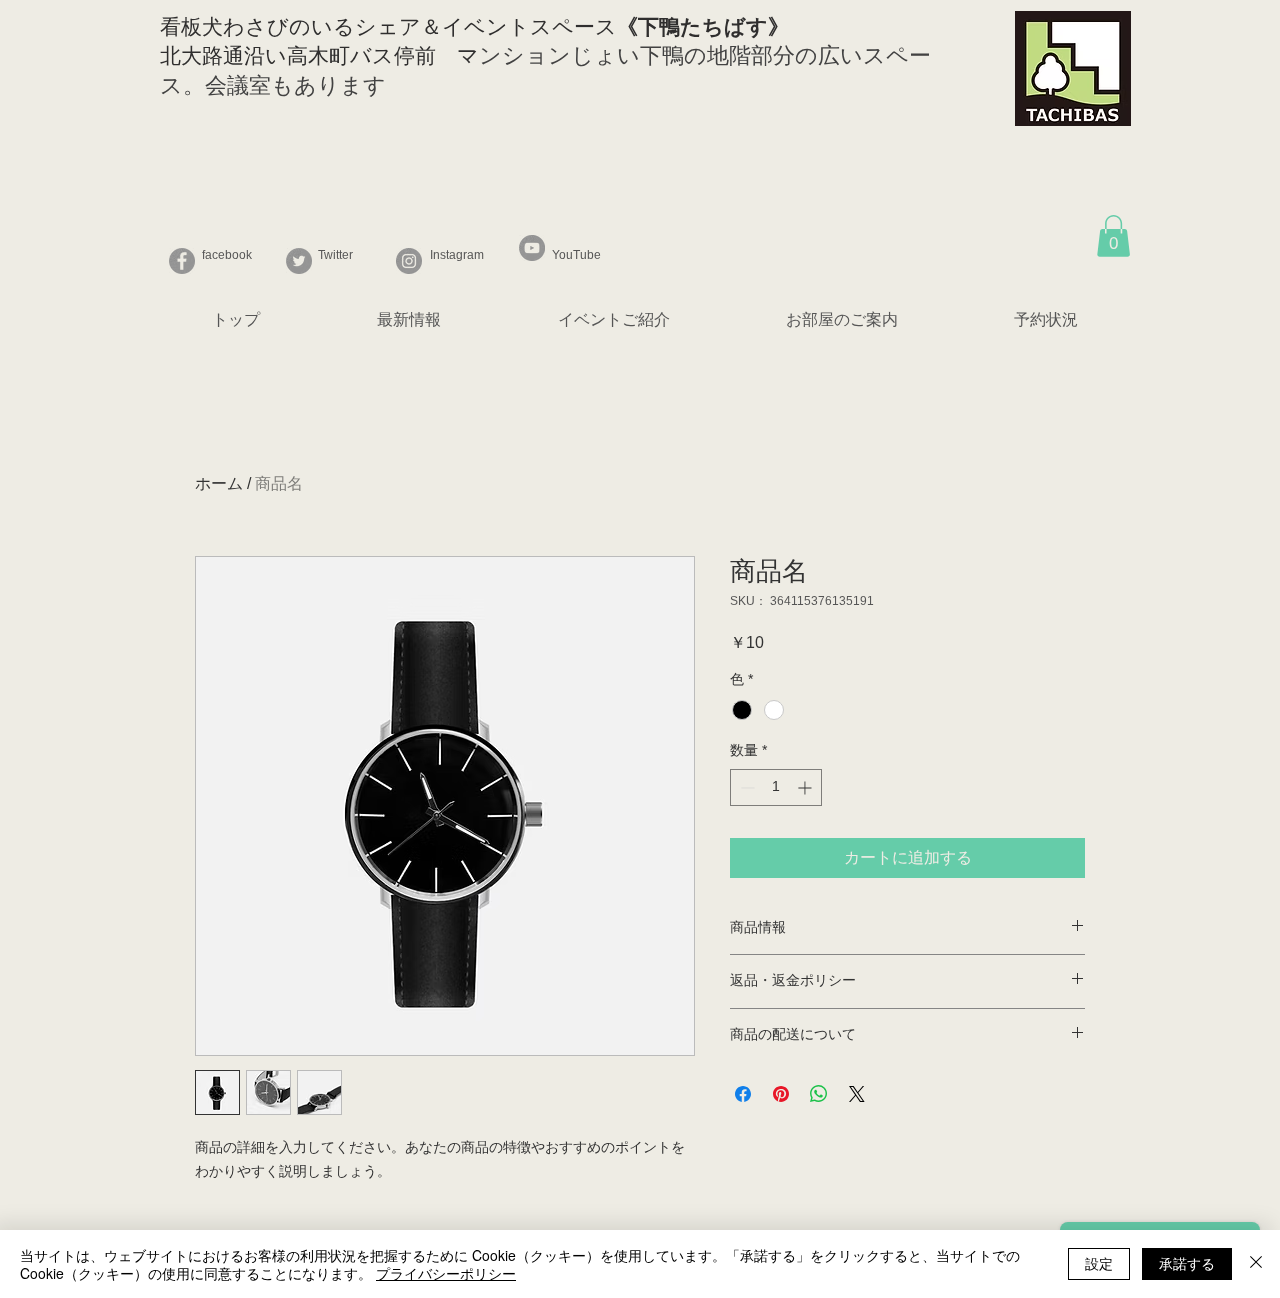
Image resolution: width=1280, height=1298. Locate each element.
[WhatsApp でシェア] (819, 1094)
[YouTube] (532, 248)
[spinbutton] (776, 787)
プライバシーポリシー (446, 1273)
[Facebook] (182, 261)
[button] (1113, 236)
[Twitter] (299, 261)
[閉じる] (1256, 1264)
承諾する (1187, 1263)
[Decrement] (745, 787)
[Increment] (806, 787)
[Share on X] (857, 1094)
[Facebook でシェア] (743, 1094)
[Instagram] (409, 261)
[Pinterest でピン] (781, 1094)
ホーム (219, 483)
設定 (1099, 1263)
